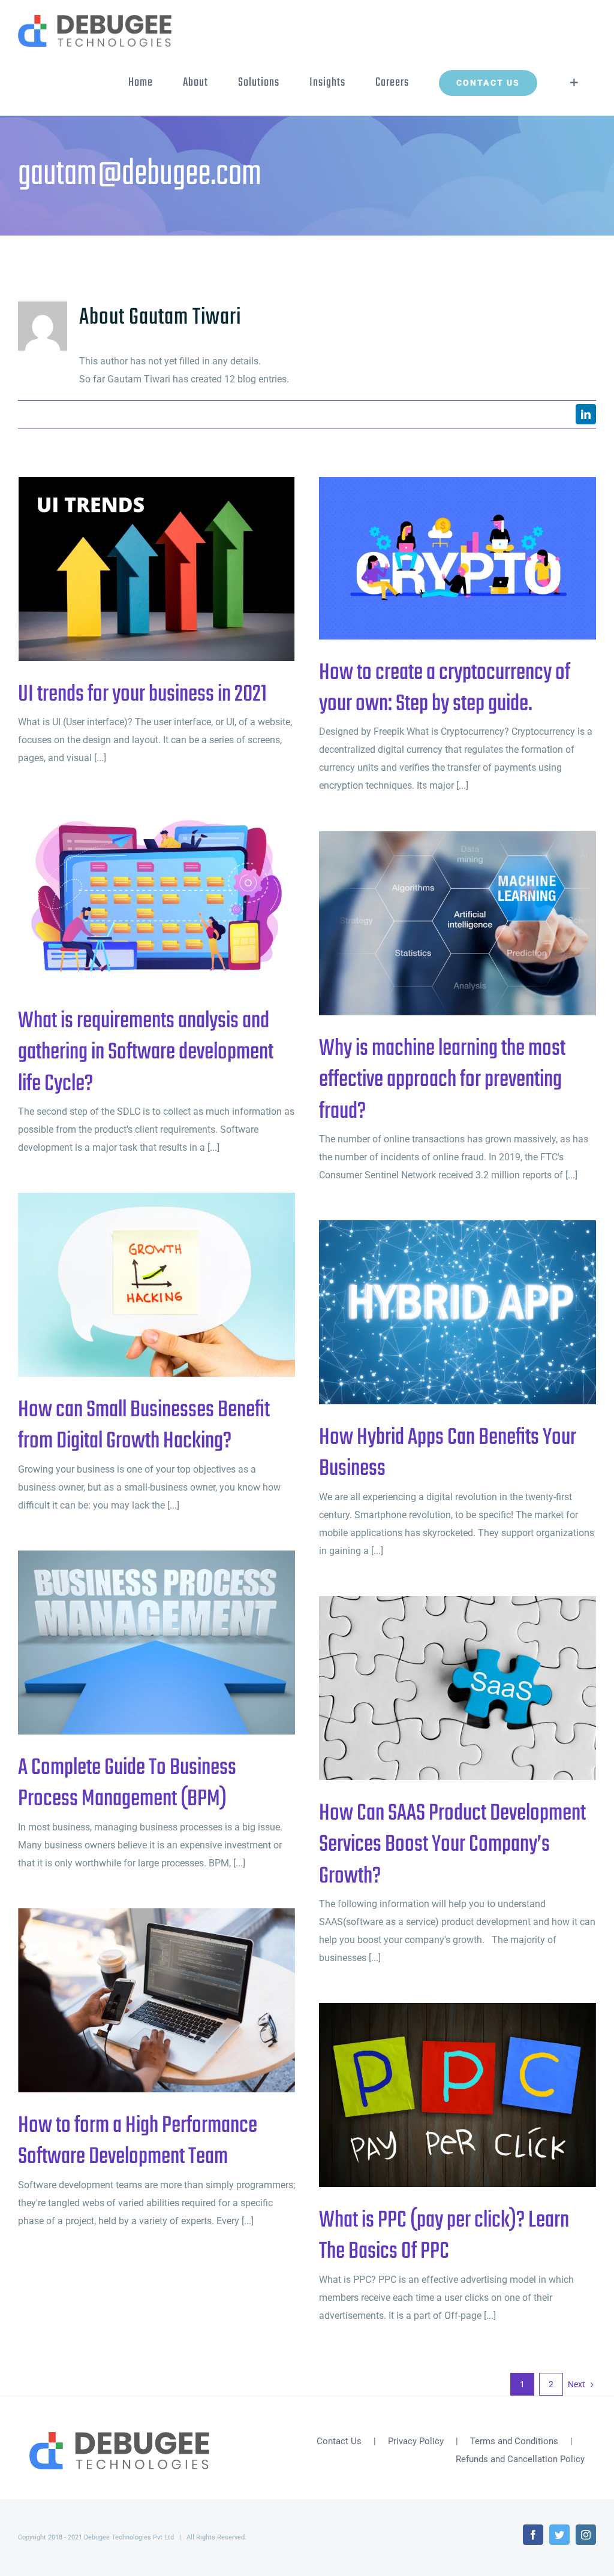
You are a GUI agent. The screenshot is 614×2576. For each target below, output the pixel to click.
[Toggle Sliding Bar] (574, 83)
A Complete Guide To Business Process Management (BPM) (137, 1643)
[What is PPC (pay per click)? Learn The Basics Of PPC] (458, 2095)
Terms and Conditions (514, 2441)
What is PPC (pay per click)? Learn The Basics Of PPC (438, 2095)
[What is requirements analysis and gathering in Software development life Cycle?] (156, 896)
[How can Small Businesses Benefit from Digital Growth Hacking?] (156, 1285)
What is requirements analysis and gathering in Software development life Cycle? (137, 896)
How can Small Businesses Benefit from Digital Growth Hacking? (137, 1285)
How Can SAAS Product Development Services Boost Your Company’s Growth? (438, 1688)
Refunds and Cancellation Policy (520, 2459)
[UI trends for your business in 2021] (156, 569)
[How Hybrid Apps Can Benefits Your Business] (458, 1313)
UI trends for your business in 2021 (137, 569)
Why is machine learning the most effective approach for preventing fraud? (438, 923)
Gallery (176, 569)
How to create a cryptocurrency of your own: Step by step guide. (438, 558)
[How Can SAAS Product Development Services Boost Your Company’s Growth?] (458, 1688)
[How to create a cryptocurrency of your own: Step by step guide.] (458, 558)
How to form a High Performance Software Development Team (137, 2000)
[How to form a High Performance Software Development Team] (156, 2001)
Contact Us (339, 2441)
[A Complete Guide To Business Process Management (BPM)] (156, 1643)
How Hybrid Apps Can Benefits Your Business (438, 1312)
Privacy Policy (416, 2441)
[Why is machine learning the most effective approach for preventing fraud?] (458, 924)
